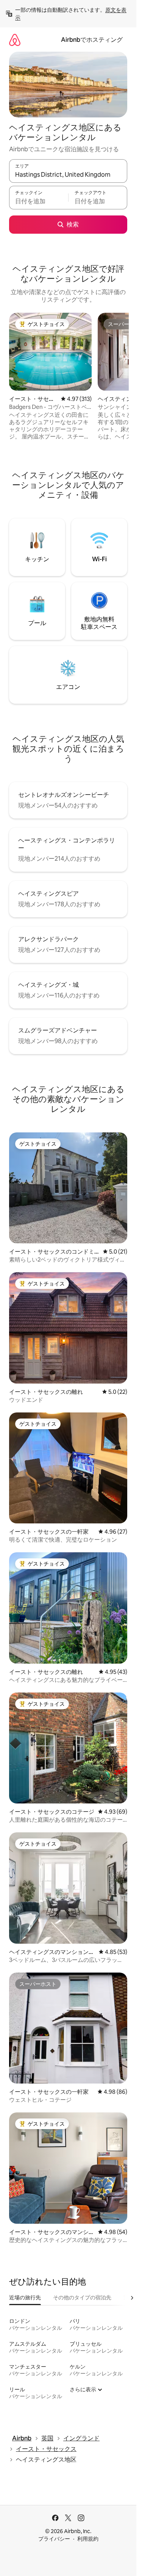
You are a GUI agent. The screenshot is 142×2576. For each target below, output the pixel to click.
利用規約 (88, 2539)
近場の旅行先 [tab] (25, 2297)
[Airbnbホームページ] (15, 40)
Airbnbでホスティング (92, 40)
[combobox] (68, 174)
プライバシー (54, 2539)
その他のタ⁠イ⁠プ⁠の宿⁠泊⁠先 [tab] (82, 2297)
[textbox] (39, 201)
